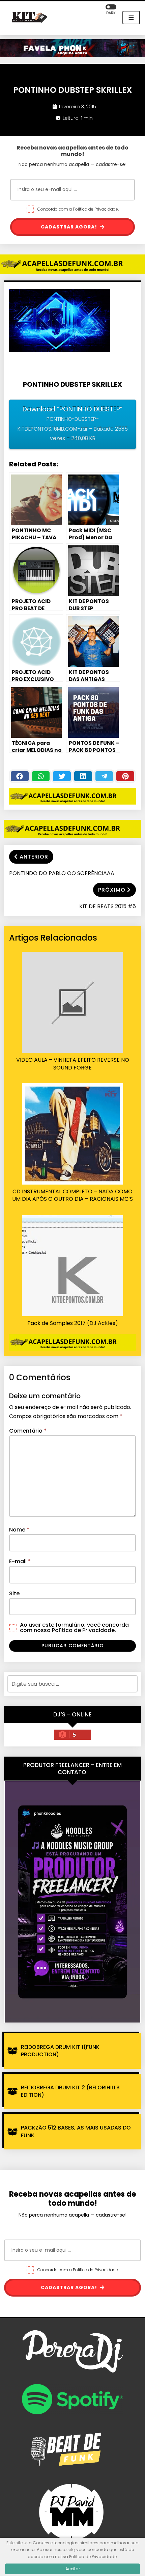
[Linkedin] (83, 776)
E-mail (20, 1561)
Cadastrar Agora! (70, 227)
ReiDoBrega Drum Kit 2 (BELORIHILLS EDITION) (70, 2091)
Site (14, 1593)
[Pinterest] (125, 776)
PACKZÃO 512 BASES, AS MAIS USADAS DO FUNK (76, 2131)
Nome (19, 1530)
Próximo (112, 890)
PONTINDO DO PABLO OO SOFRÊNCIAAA (62, 873)
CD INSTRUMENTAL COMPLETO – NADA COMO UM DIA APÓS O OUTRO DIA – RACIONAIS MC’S (72, 1195)
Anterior (34, 857)
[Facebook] (20, 776)
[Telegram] (104, 776)
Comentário (28, 1431)
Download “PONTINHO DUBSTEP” (73, 423)
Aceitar (73, 2569)
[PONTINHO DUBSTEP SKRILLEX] (63, 323)
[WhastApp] (41, 776)
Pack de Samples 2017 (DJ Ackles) (73, 1323)
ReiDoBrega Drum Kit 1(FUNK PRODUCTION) (60, 2051)
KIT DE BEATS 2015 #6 (108, 906)
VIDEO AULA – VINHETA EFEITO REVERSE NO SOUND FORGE (73, 1064)
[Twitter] (62, 776)
